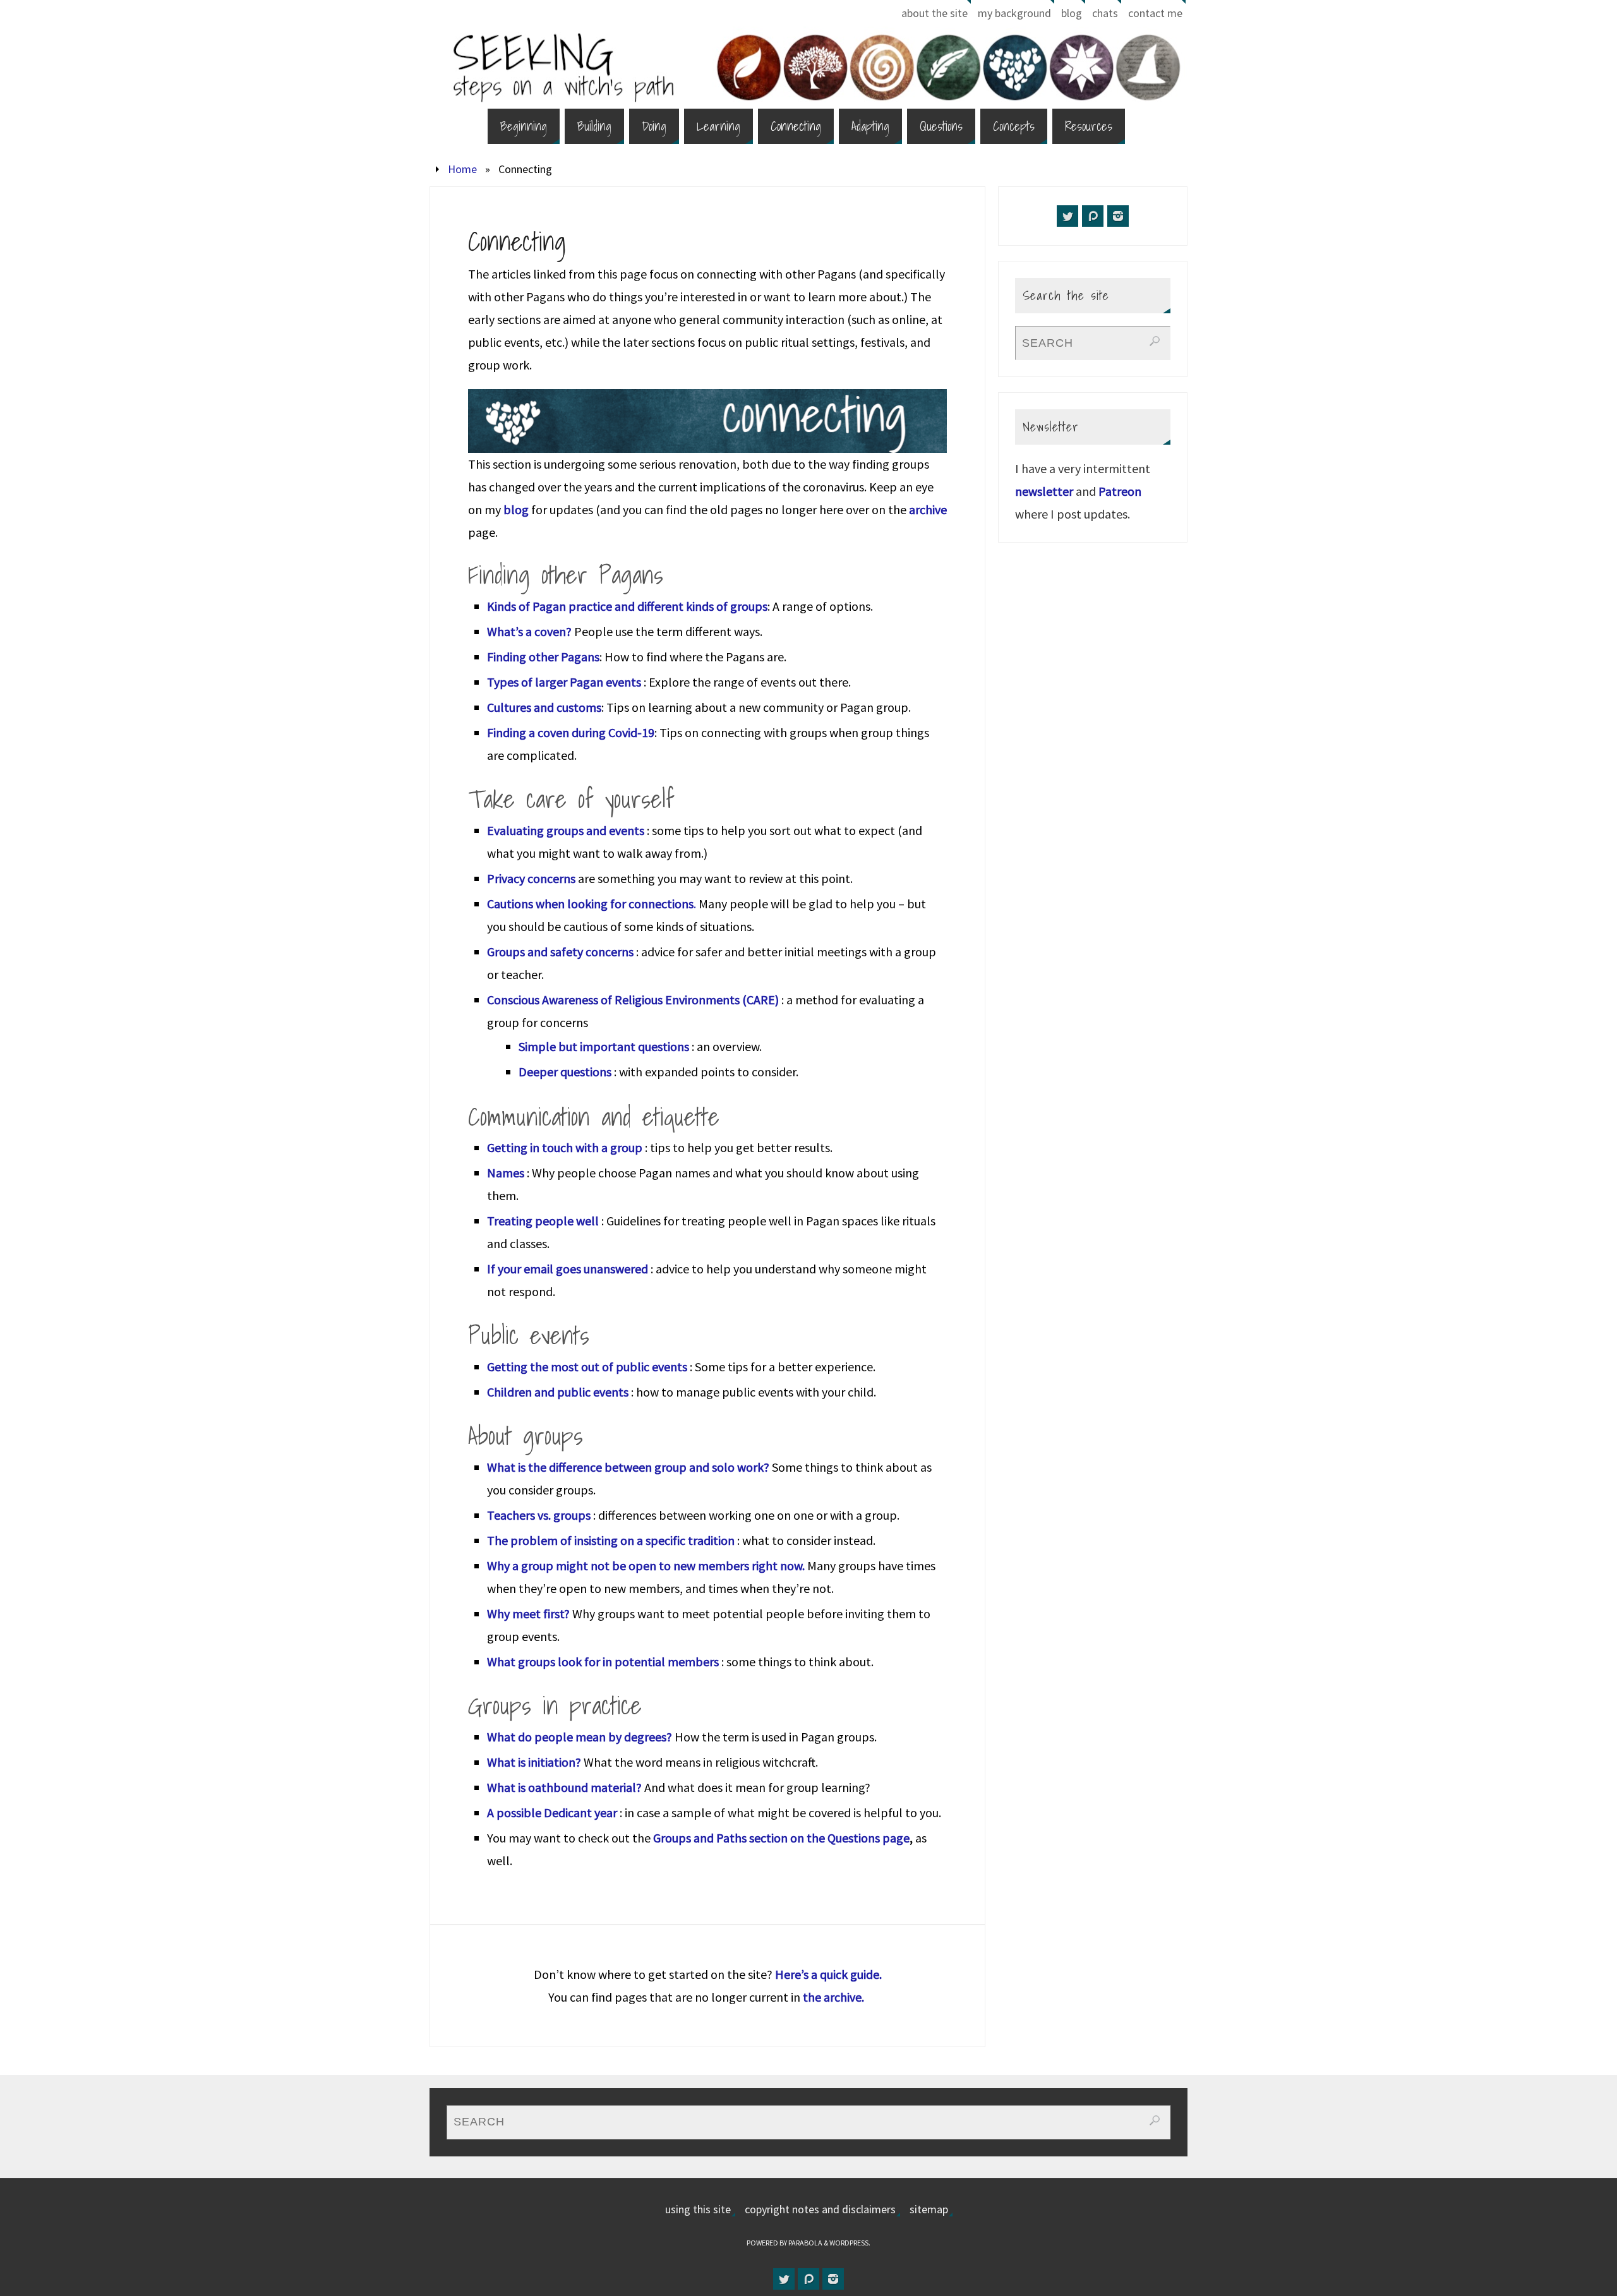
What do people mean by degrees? (580, 1737)
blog (1072, 13)
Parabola (805, 2243)
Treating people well (544, 1221)
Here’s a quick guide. (828, 1974)
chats (1105, 13)
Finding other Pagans (543, 657)
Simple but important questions (604, 1046)
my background (1014, 13)
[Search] (1155, 341)
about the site (935, 13)
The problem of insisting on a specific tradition (611, 1540)
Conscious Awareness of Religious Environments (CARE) (633, 1000)
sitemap (929, 2209)
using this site (698, 2209)
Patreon (1120, 491)
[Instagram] (1118, 216)
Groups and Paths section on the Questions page (781, 1838)
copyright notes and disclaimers (820, 2209)
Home (462, 169)
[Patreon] (1093, 216)
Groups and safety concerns (560, 952)
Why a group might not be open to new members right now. (647, 1566)
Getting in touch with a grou (561, 1147)
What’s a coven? (529, 631)
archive (928, 509)
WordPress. (850, 2243)
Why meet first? (528, 1614)
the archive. (835, 1997)
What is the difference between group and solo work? (628, 1467)
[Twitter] (1067, 216)
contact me (1155, 13)
